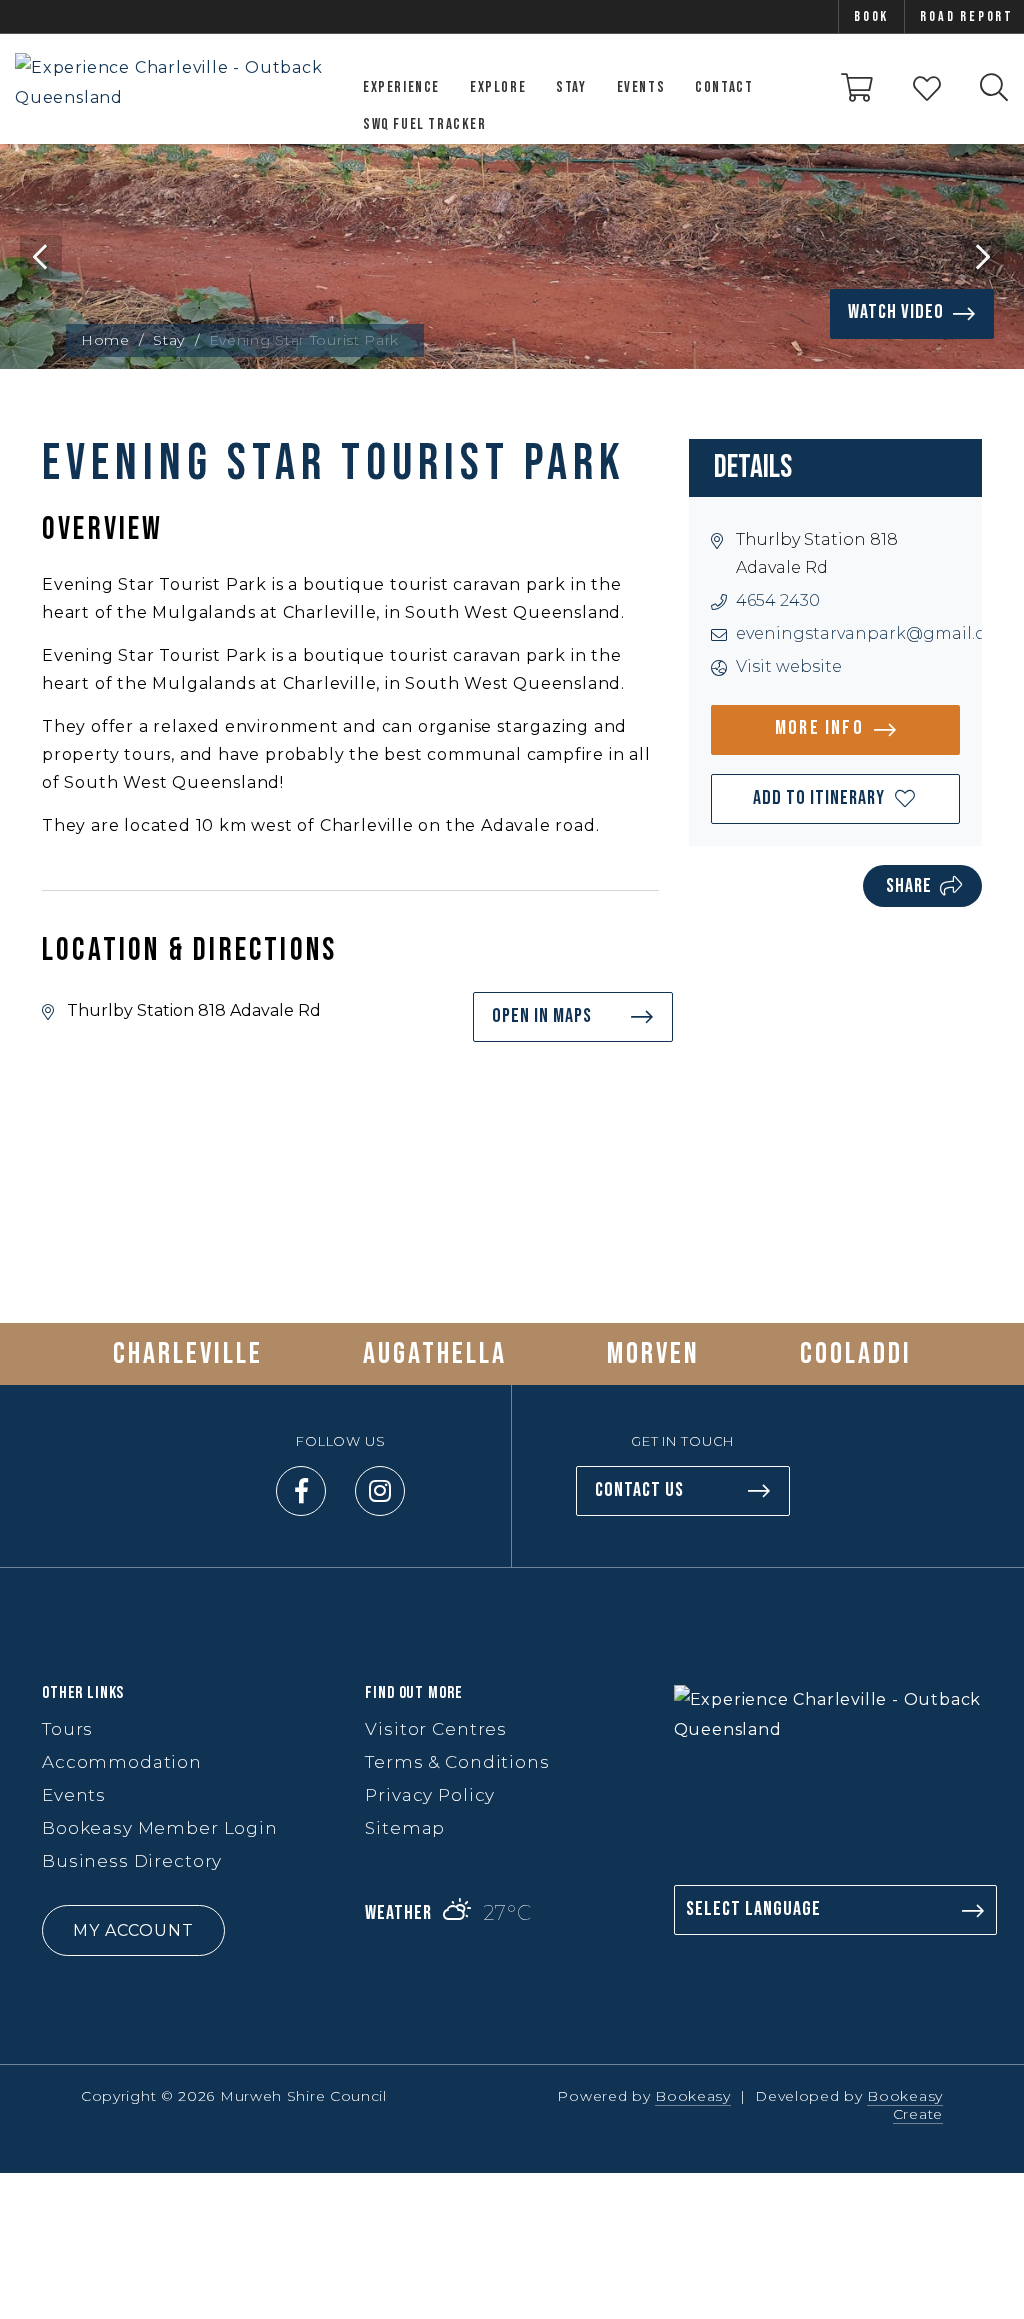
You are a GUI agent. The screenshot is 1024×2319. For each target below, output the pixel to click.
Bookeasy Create (905, 2105)
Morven (653, 1354)
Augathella (435, 1354)
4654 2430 (778, 600)
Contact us (639, 1490)
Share (909, 886)
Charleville (188, 1354)
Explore (498, 87)
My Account (133, 1930)
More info (819, 728)
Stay (571, 87)
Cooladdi (856, 1354)
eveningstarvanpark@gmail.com (874, 633)
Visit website (789, 666)
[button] (835, 799)
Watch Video (896, 312)
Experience (401, 87)
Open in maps (542, 1016)
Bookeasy (693, 2096)
